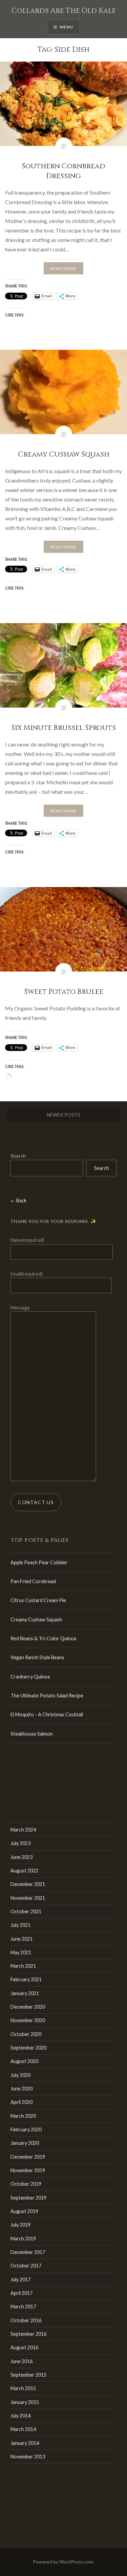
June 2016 (22, 2361)
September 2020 (28, 2048)
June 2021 (22, 1939)
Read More (64, 268)
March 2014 (23, 2429)
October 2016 (26, 2320)
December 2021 (28, 1884)
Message (20, 1308)
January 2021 (25, 1993)
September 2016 (28, 2334)
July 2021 (20, 1925)
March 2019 (23, 2239)
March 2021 (23, 1966)
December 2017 (28, 2252)
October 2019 (26, 2184)
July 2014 (20, 2416)
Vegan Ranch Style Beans (37, 1657)
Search (18, 1156)
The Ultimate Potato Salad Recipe (47, 1696)
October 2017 (26, 2266)
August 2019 (24, 2211)
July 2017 (20, 2279)
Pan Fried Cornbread (33, 1581)
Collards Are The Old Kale (64, 11)
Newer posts (63, 1115)
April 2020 (22, 2102)
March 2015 (23, 2388)
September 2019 (28, 2198)
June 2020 (22, 2089)
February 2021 (26, 1979)
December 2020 (28, 2007)
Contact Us (36, 1502)
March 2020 (23, 2116)
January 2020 (25, 2143)
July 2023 (20, 1843)
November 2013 (28, 2457)
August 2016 (24, 2347)
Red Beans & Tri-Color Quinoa (43, 1638)
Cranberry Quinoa (30, 1677)
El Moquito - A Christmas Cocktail (47, 1714)
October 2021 (26, 1911)
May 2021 (21, 1952)
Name (27, 1240)
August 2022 (24, 1871)
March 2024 (23, 1830)
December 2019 (28, 2157)
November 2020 (28, 2020)
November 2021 (28, 1898)
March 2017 (23, 2307)
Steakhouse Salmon (32, 1734)
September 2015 (28, 2375)
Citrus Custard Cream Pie (38, 1600)
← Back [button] (18, 1200)
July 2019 (20, 2225)
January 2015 (25, 2402)
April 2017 (22, 2293)
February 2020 (26, 2129)
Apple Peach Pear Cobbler (39, 1562)
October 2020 (26, 2034)
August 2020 (24, 2061)
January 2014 (25, 2443)
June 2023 (22, 1857)
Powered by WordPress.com (63, 2562)
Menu (67, 27)
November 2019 (28, 2170)
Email (27, 1274)
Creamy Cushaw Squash (36, 1620)
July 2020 (20, 2075)
